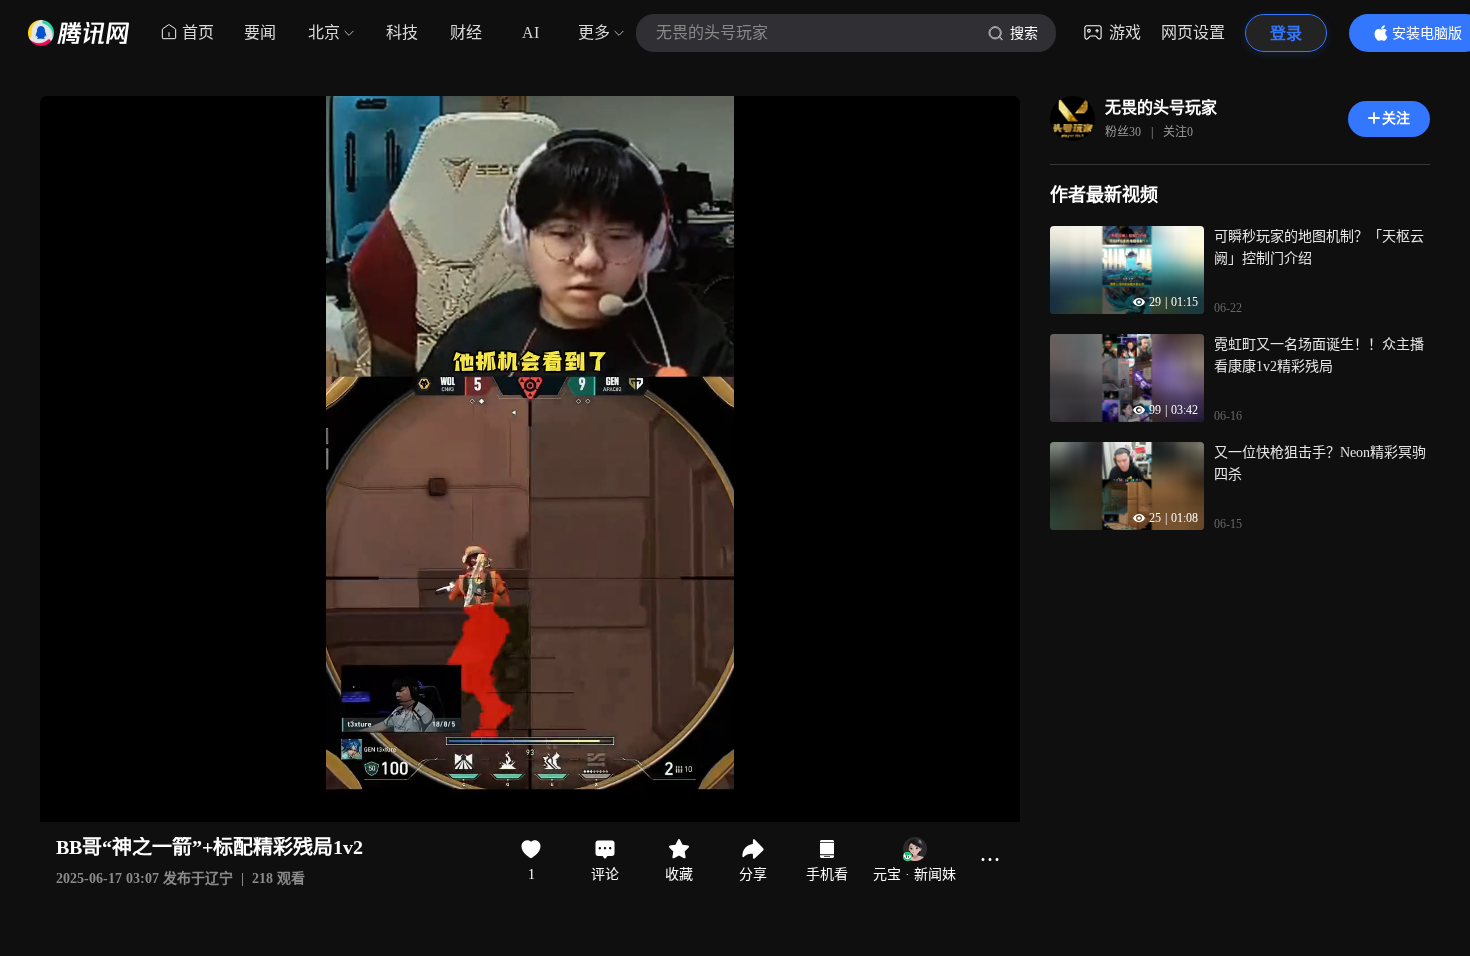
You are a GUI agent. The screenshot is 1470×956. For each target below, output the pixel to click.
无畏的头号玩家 (1161, 107)
